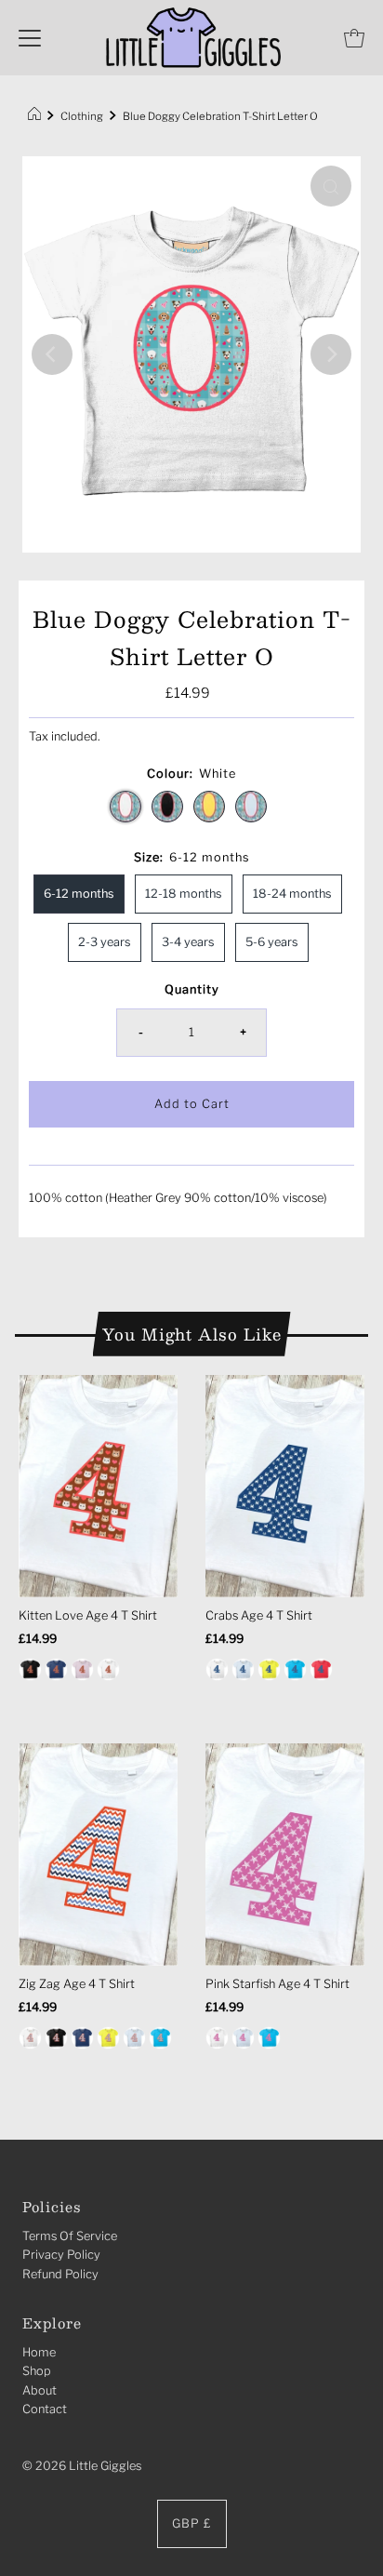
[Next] (331, 354)
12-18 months (184, 894)
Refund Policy (60, 2274)
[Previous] (52, 354)
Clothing (82, 116)
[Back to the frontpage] (37, 116)
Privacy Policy (61, 2255)
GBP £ (192, 2523)
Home (39, 2352)
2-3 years (105, 942)
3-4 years (188, 942)
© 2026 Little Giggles (82, 2466)
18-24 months (292, 894)
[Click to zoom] (331, 186)
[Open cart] (354, 38)
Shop (37, 2371)
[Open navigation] (30, 38)
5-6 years (272, 942)
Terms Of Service (70, 2236)
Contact (45, 2409)
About (40, 2390)
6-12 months (79, 894)
